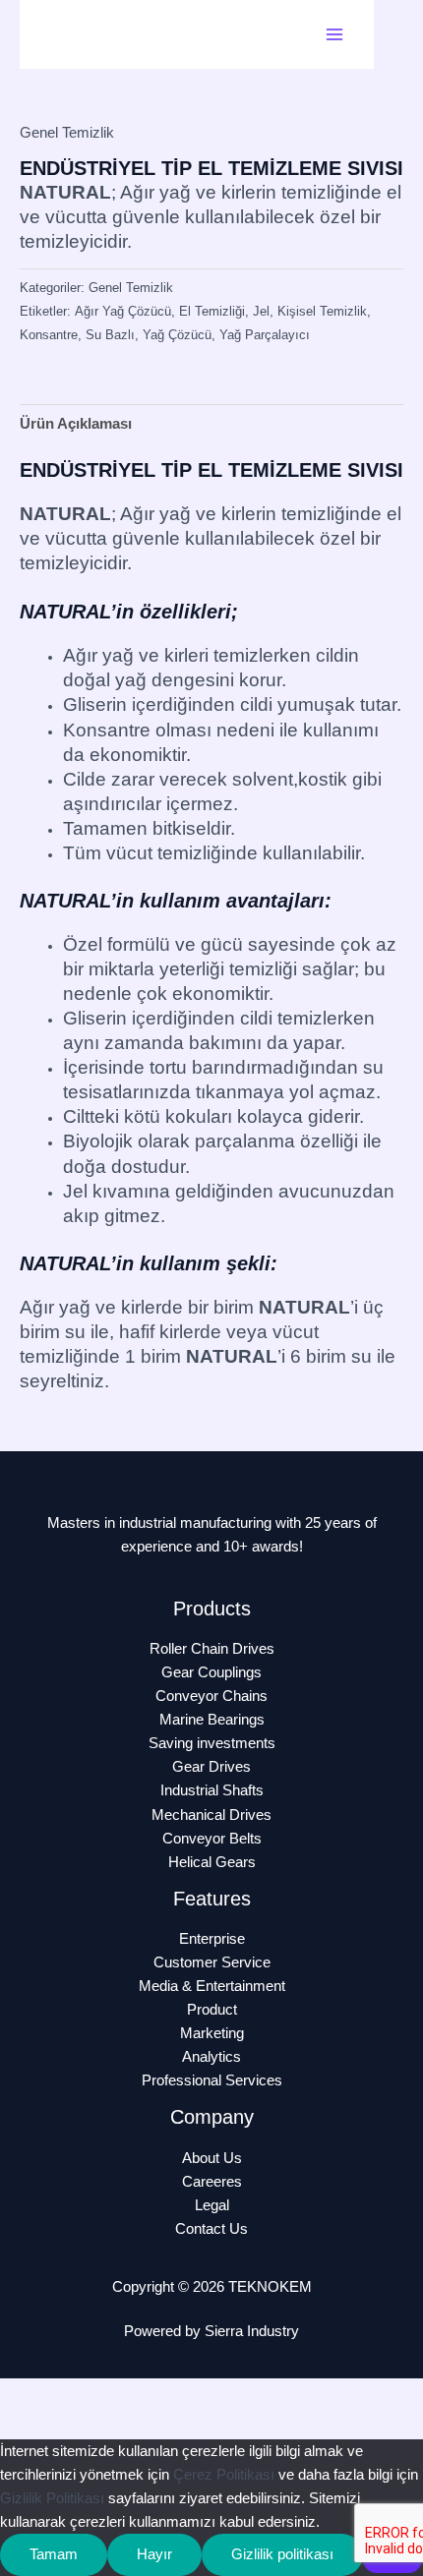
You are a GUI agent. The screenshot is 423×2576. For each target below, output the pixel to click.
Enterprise (212, 1939)
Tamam (54, 2554)
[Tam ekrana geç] (92, 2395)
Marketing (212, 2033)
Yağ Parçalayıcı (265, 335)
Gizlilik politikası (282, 2554)
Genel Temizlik (67, 133)
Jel (261, 311)
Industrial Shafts (212, 1790)
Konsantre (49, 335)
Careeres (212, 2182)
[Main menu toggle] (334, 34)
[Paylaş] (155, 2395)
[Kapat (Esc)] (218, 2395)
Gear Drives (211, 1767)
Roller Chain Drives (212, 1649)
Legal (212, 2205)
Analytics (211, 2057)
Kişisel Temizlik (322, 311)
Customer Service (212, 1962)
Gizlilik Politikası (52, 2498)
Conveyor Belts (212, 1839)
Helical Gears (212, 1862)
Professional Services (212, 2080)
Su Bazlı (110, 335)
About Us (212, 2158)
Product (212, 2010)
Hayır (154, 2554)
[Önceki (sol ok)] (30, 2426)
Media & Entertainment (212, 1986)
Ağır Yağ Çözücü (123, 311)
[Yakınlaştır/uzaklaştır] (30, 2395)
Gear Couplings (211, 1672)
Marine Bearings (212, 1720)
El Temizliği (212, 311)
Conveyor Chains (211, 1696)
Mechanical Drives (211, 1815)
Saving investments (212, 1743)
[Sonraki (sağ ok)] (92, 2426)
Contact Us (211, 2229)
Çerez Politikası (224, 2475)
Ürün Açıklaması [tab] (76, 424)
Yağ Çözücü (177, 335)
